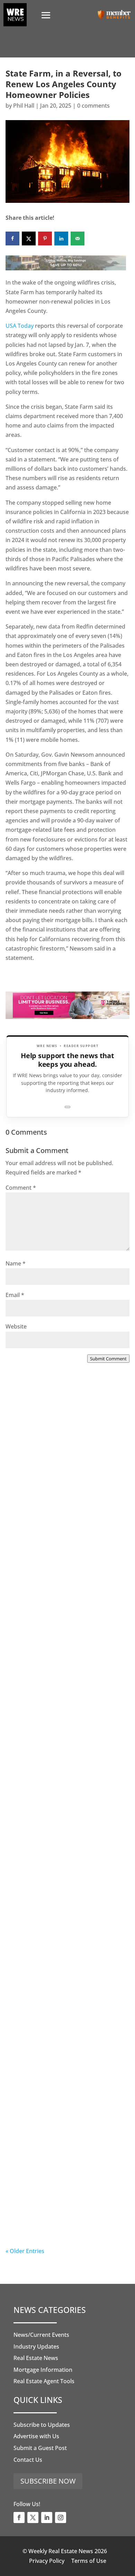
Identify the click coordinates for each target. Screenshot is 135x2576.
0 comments (93, 106)
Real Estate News (36, 2358)
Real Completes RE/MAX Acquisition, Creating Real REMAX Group (65, 2204)
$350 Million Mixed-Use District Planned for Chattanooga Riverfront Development (61, 1919)
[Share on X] (29, 238)
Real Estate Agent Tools (44, 2381)
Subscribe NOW (48, 2481)
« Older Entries (25, 2251)
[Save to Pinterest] (45, 238)
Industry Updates (36, 2347)
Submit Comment (108, 1359)
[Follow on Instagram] (61, 2518)
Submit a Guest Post (40, 2448)
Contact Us (28, 2460)
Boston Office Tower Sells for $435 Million (65, 2057)
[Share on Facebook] (12, 238)
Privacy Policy (47, 2561)
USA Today (20, 326)
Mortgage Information (43, 2370)
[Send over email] (78, 238)
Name (16, 1263)
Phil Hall (24, 106)
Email (15, 1295)
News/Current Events (41, 2335)
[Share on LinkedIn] (61, 238)
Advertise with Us (36, 2436)
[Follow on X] (33, 2518)
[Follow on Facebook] (19, 2518)
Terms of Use (89, 2561)
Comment (21, 1188)
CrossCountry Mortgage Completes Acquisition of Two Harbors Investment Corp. (66, 1491)
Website (16, 1326)
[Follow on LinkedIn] (47, 2518)
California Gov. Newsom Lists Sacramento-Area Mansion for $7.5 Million (66, 1776)
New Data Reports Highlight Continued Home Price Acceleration (56, 1633)
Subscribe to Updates (42, 2425)
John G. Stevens (40, 2225)
